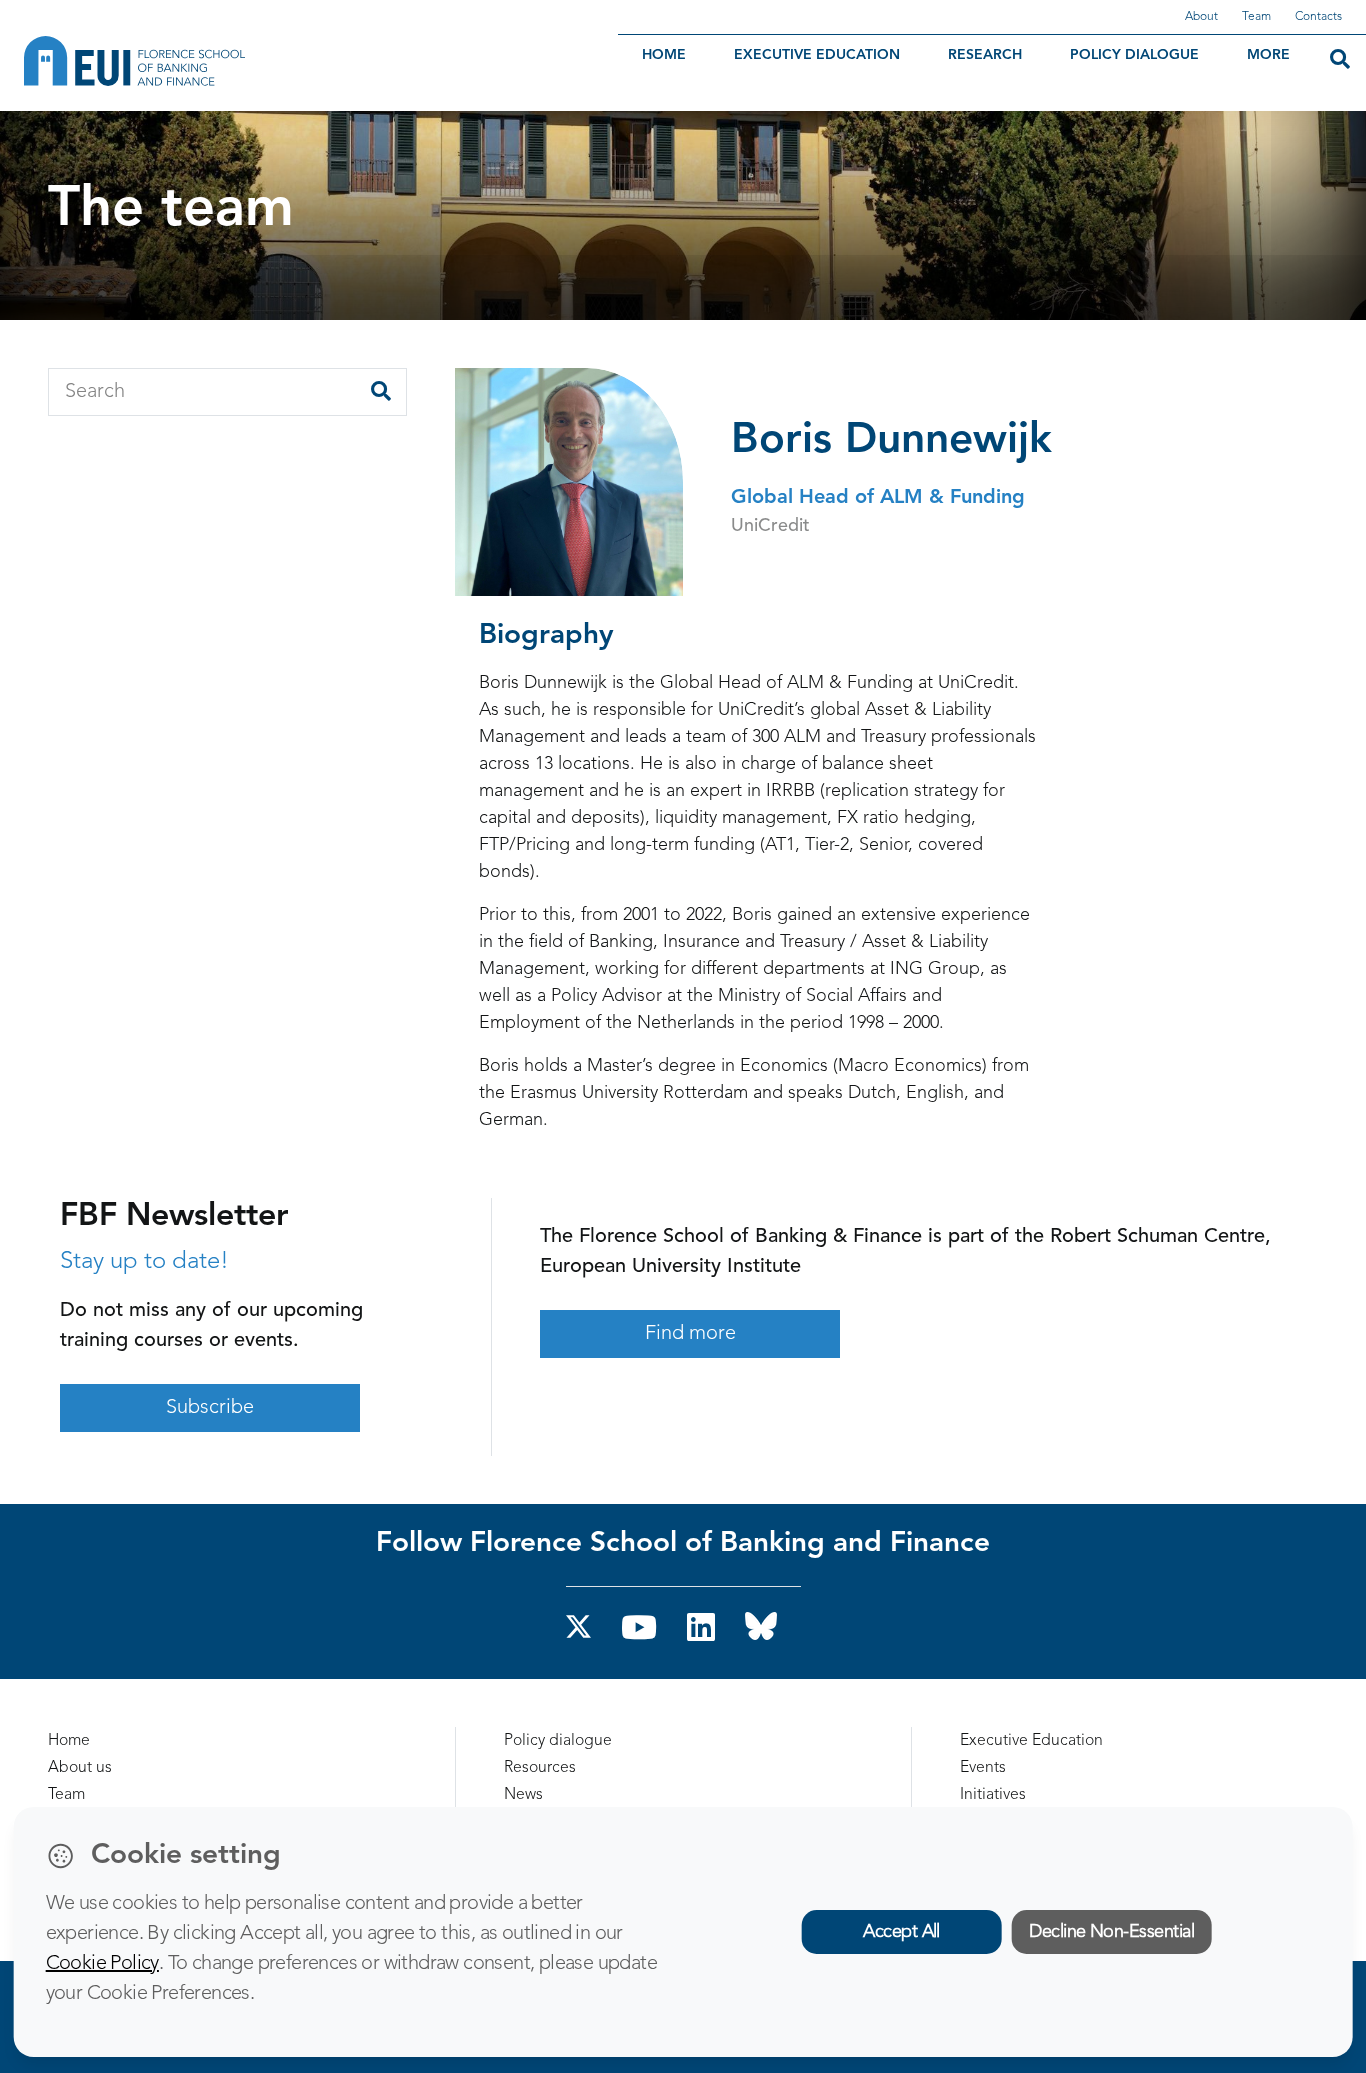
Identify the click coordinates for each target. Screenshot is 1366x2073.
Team (1256, 17)
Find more (690, 1334)
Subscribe (210, 1408)
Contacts (1318, 17)
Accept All (901, 1932)
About (1201, 17)
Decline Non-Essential (1111, 1932)
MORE (1268, 55)
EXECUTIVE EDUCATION (817, 55)
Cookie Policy (102, 1964)
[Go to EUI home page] (245, 61)
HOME (664, 55)
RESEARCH (985, 55)
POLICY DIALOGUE (1134, 55)
